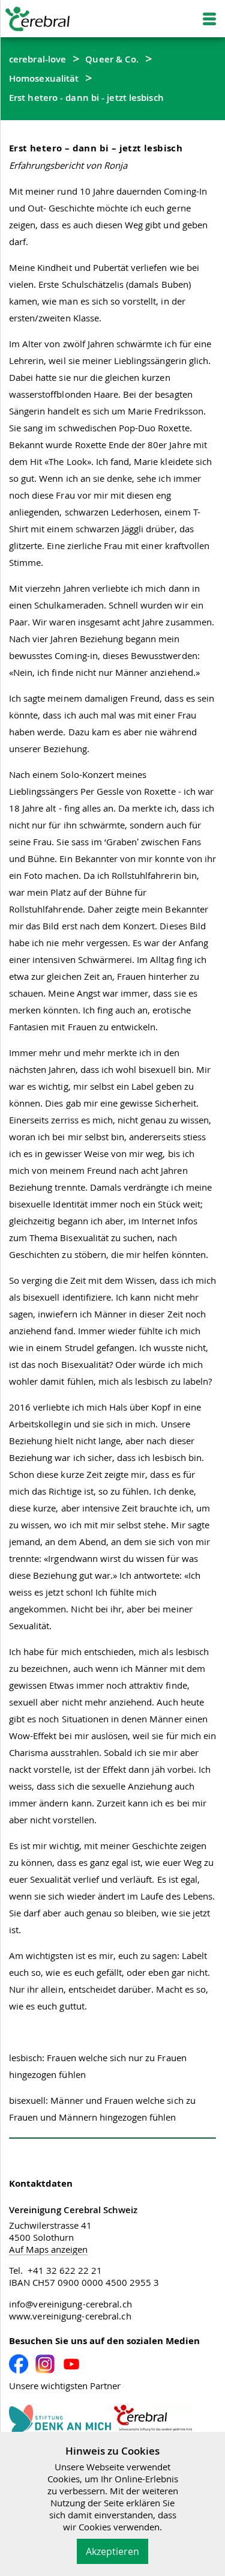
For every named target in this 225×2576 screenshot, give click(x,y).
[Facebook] (19, 2364)
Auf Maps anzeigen (48, 2249)
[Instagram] (45, 2364)
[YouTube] (71, 2364)
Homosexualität (44, 78)
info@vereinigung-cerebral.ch (70, 2304)
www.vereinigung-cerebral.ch (70, 2316)
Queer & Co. (112, 59)
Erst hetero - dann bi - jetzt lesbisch (86, 97)
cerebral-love (37, 59)
